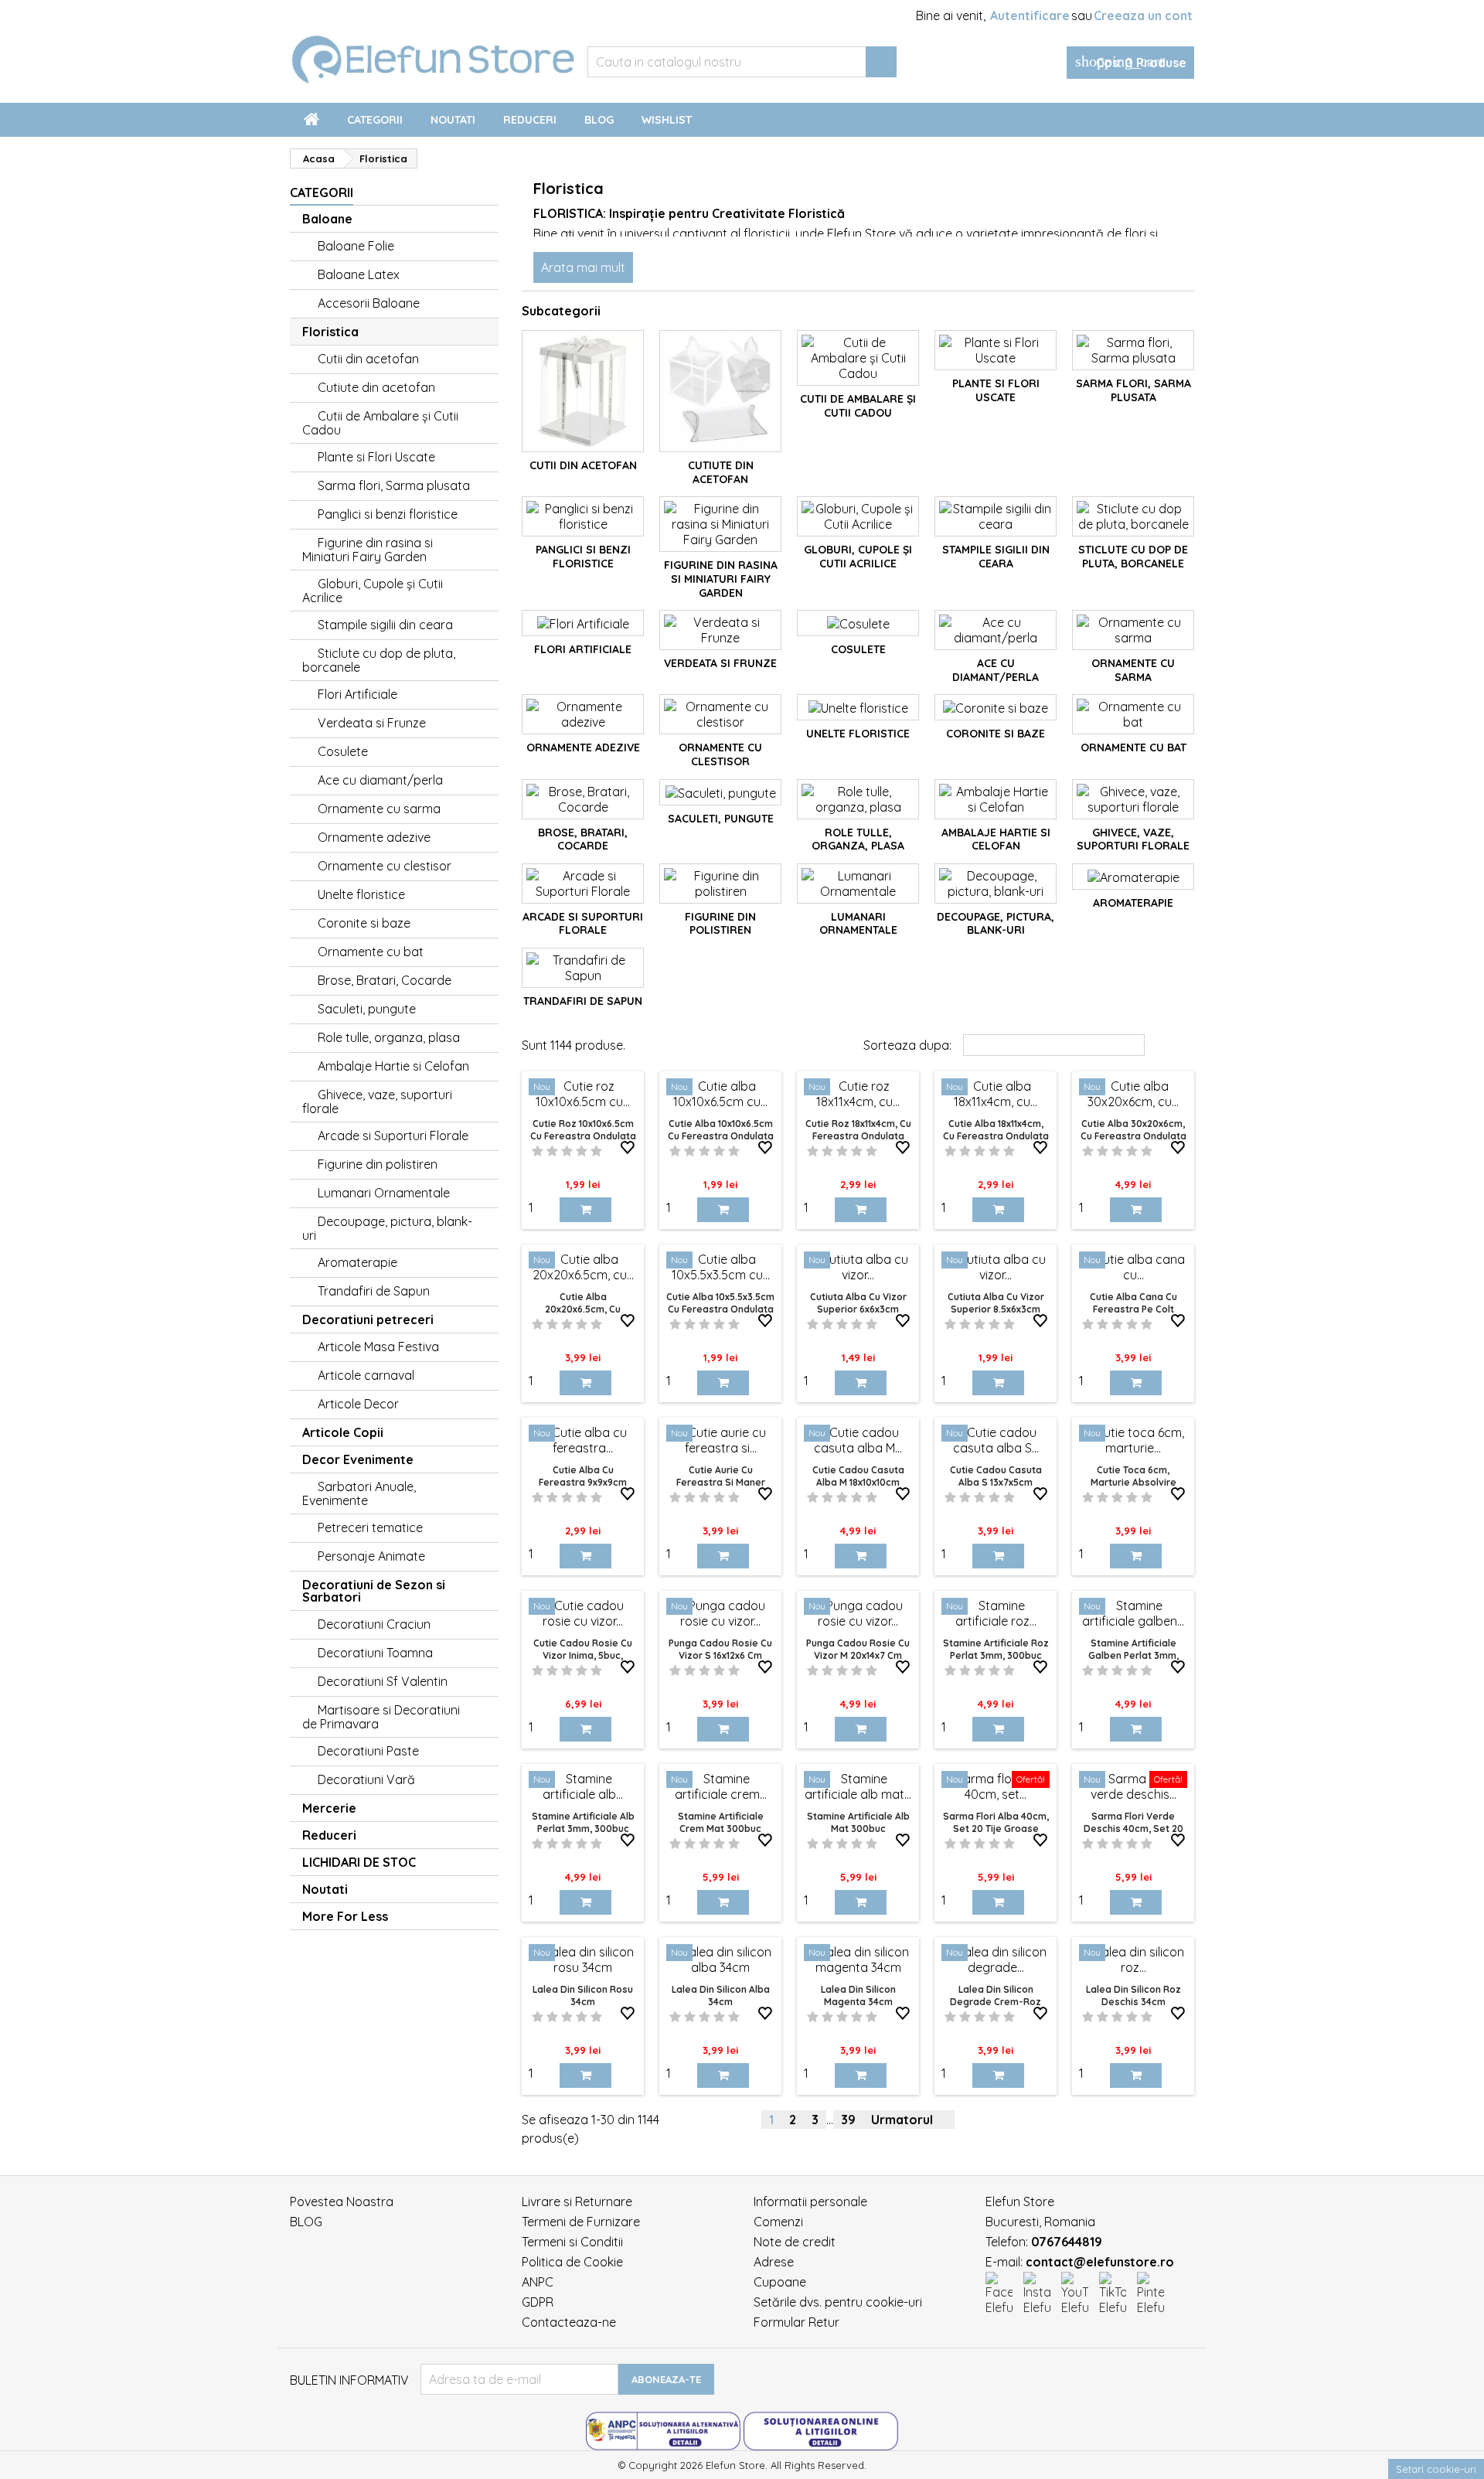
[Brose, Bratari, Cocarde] (583, 799)
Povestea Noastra (342, 2201)
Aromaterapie (357, 1262)
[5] (596, 1151)
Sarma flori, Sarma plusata (394, 485)
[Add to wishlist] (628, 1148)
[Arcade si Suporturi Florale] (583, 884)
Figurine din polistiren (378, 1164)
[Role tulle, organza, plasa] (858, 799)
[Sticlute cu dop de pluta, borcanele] (1133, 516)
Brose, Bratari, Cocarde (385, 980)
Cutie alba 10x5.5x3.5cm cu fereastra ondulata (720, 1303)
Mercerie (329, 1808)
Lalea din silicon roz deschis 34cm (1133, 1995)
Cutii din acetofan (368, 359)
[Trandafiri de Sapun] (583, 968)
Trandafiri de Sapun (374, 1291)
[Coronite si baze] (996, 707)
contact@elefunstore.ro (1100, 2262)
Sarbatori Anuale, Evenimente (359, 1493)
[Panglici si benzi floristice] (583, 516)
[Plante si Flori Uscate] (996, 350)
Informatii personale (810, 2201)
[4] (582, 1151)
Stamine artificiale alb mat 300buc (858, 1822)
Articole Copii (343, 1432)
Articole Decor (358, 1404)
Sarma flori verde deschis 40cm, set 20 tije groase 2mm (1133, 1829)
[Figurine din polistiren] (720, 884)
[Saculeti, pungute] (720, 792)
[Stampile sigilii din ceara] (996, 516)
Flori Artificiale (357, 694)
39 (848, 2120)
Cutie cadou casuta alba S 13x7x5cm (996, 1476)
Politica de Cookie (572, 2262)
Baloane (327, 219)
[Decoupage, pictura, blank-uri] (996, 884)
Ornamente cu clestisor (385, 866)
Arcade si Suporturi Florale (393, 1136)
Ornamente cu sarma (379, 809)
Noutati (453, 120)
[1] (538, 1151)
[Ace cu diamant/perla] (996, 630)
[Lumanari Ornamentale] (858, 884)
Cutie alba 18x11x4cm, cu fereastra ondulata (996, 1130)
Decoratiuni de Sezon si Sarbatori (374, 1591)
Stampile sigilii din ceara (385, 625)
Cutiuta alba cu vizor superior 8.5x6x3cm (996, 1303)
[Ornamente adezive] (583, 714)
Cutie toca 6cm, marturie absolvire (1133, 1476)
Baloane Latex (359, 274)
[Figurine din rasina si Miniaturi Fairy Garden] (720, 524)
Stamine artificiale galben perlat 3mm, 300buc (1133, 1655)
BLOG (306, 2222)
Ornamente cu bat (371, 952)
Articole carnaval (366, 1375)
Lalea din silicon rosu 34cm (583, 1995)
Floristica (330, 332)
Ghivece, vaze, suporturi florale (377, 1102)
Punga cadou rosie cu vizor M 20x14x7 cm (858, 1649)
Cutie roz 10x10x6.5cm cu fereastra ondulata (583, 1130)
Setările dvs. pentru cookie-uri (838, 2302)
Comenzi (778, 2222)
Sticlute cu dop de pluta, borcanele (379, 660)
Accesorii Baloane (369, 303)
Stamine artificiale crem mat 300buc (721, 1822)
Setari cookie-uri (1436, 2469)
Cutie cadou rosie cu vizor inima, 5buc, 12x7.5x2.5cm (583, 1655)
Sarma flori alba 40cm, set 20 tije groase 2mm (996, 1829)
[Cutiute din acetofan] (720, 391)
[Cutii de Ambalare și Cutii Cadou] (858, 358)
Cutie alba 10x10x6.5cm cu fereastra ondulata (721, 1130)
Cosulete (343, 751)
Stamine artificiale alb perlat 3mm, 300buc (583, 1822)
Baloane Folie (356, 246)
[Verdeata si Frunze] (720, 630)
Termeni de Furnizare (581, 2222)
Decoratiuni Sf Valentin (383, 1681)
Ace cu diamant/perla (380, 780)
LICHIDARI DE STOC (359, 1862)
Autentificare (1030, 15)
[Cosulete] (858, 623)
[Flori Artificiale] (583, 623)
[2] (552, 1151)
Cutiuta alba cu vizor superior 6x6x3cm (858, 1303)
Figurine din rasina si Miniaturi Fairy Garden (368, 550)
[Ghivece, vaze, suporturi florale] (1133, 799)
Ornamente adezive (374, 837)
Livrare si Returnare (577, 2201)
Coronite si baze (364, 923)
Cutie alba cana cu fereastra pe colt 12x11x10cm (1133, 1309)
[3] (567, 1151)
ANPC (538, 2282)
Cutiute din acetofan (376, 387)
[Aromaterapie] (1133, 877)
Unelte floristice (361, 894)
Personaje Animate (371, 1556)
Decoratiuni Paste (368, 1751)
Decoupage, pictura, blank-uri (387, 1228)
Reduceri (530, 120)
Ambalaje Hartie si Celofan (393, 1066)
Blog (599, 120)
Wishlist (667, 120)
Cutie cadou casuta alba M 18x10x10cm (858, 1476)
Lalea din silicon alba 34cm (721, 1995)
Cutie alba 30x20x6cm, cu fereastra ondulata (1133, 1130)
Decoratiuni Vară (366, 1779)
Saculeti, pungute (367, 1009)
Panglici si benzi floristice (388, 514)
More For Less (345, 1916)
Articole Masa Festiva (378, 1347)
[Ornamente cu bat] (1133, 714)
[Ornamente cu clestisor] (720, 714)
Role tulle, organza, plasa (389, 1037)
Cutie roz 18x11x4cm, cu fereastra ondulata (858, 1130)
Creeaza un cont (1143, 15)
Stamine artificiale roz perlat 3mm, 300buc (996, 1649)
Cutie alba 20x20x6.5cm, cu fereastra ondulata (583, 1309)
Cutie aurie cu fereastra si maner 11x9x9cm (721, 1482)
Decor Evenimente (358, 1459)
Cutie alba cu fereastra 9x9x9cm (583, 1476)
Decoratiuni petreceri (368, 1320)
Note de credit (795, 2242)
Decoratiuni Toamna (375, 1653)
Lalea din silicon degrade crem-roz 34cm (996, 2002)
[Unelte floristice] (858, 707)
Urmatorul (908, 2120)
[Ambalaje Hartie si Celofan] (996, 799)
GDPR (538, 2302)
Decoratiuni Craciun (374, 1624)
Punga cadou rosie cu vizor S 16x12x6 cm (720, 1649)
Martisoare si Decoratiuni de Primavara (381, 1717)
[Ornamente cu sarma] (1133, 630)
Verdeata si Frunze (372, 723)
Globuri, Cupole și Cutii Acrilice (373, 591)
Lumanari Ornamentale (384, 1193)
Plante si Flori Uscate (376, 457)
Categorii (375, 120)
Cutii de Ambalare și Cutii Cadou (380, 423)
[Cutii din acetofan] (583, 391)
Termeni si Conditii (572, 2242)
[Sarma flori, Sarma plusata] (1133, 350)
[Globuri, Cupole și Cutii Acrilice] (858, 516)
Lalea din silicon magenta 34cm (858, 1995)
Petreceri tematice (370, 1527)
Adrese (774, 2262)
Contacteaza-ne (569, 2322)
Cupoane (780, 2282)
